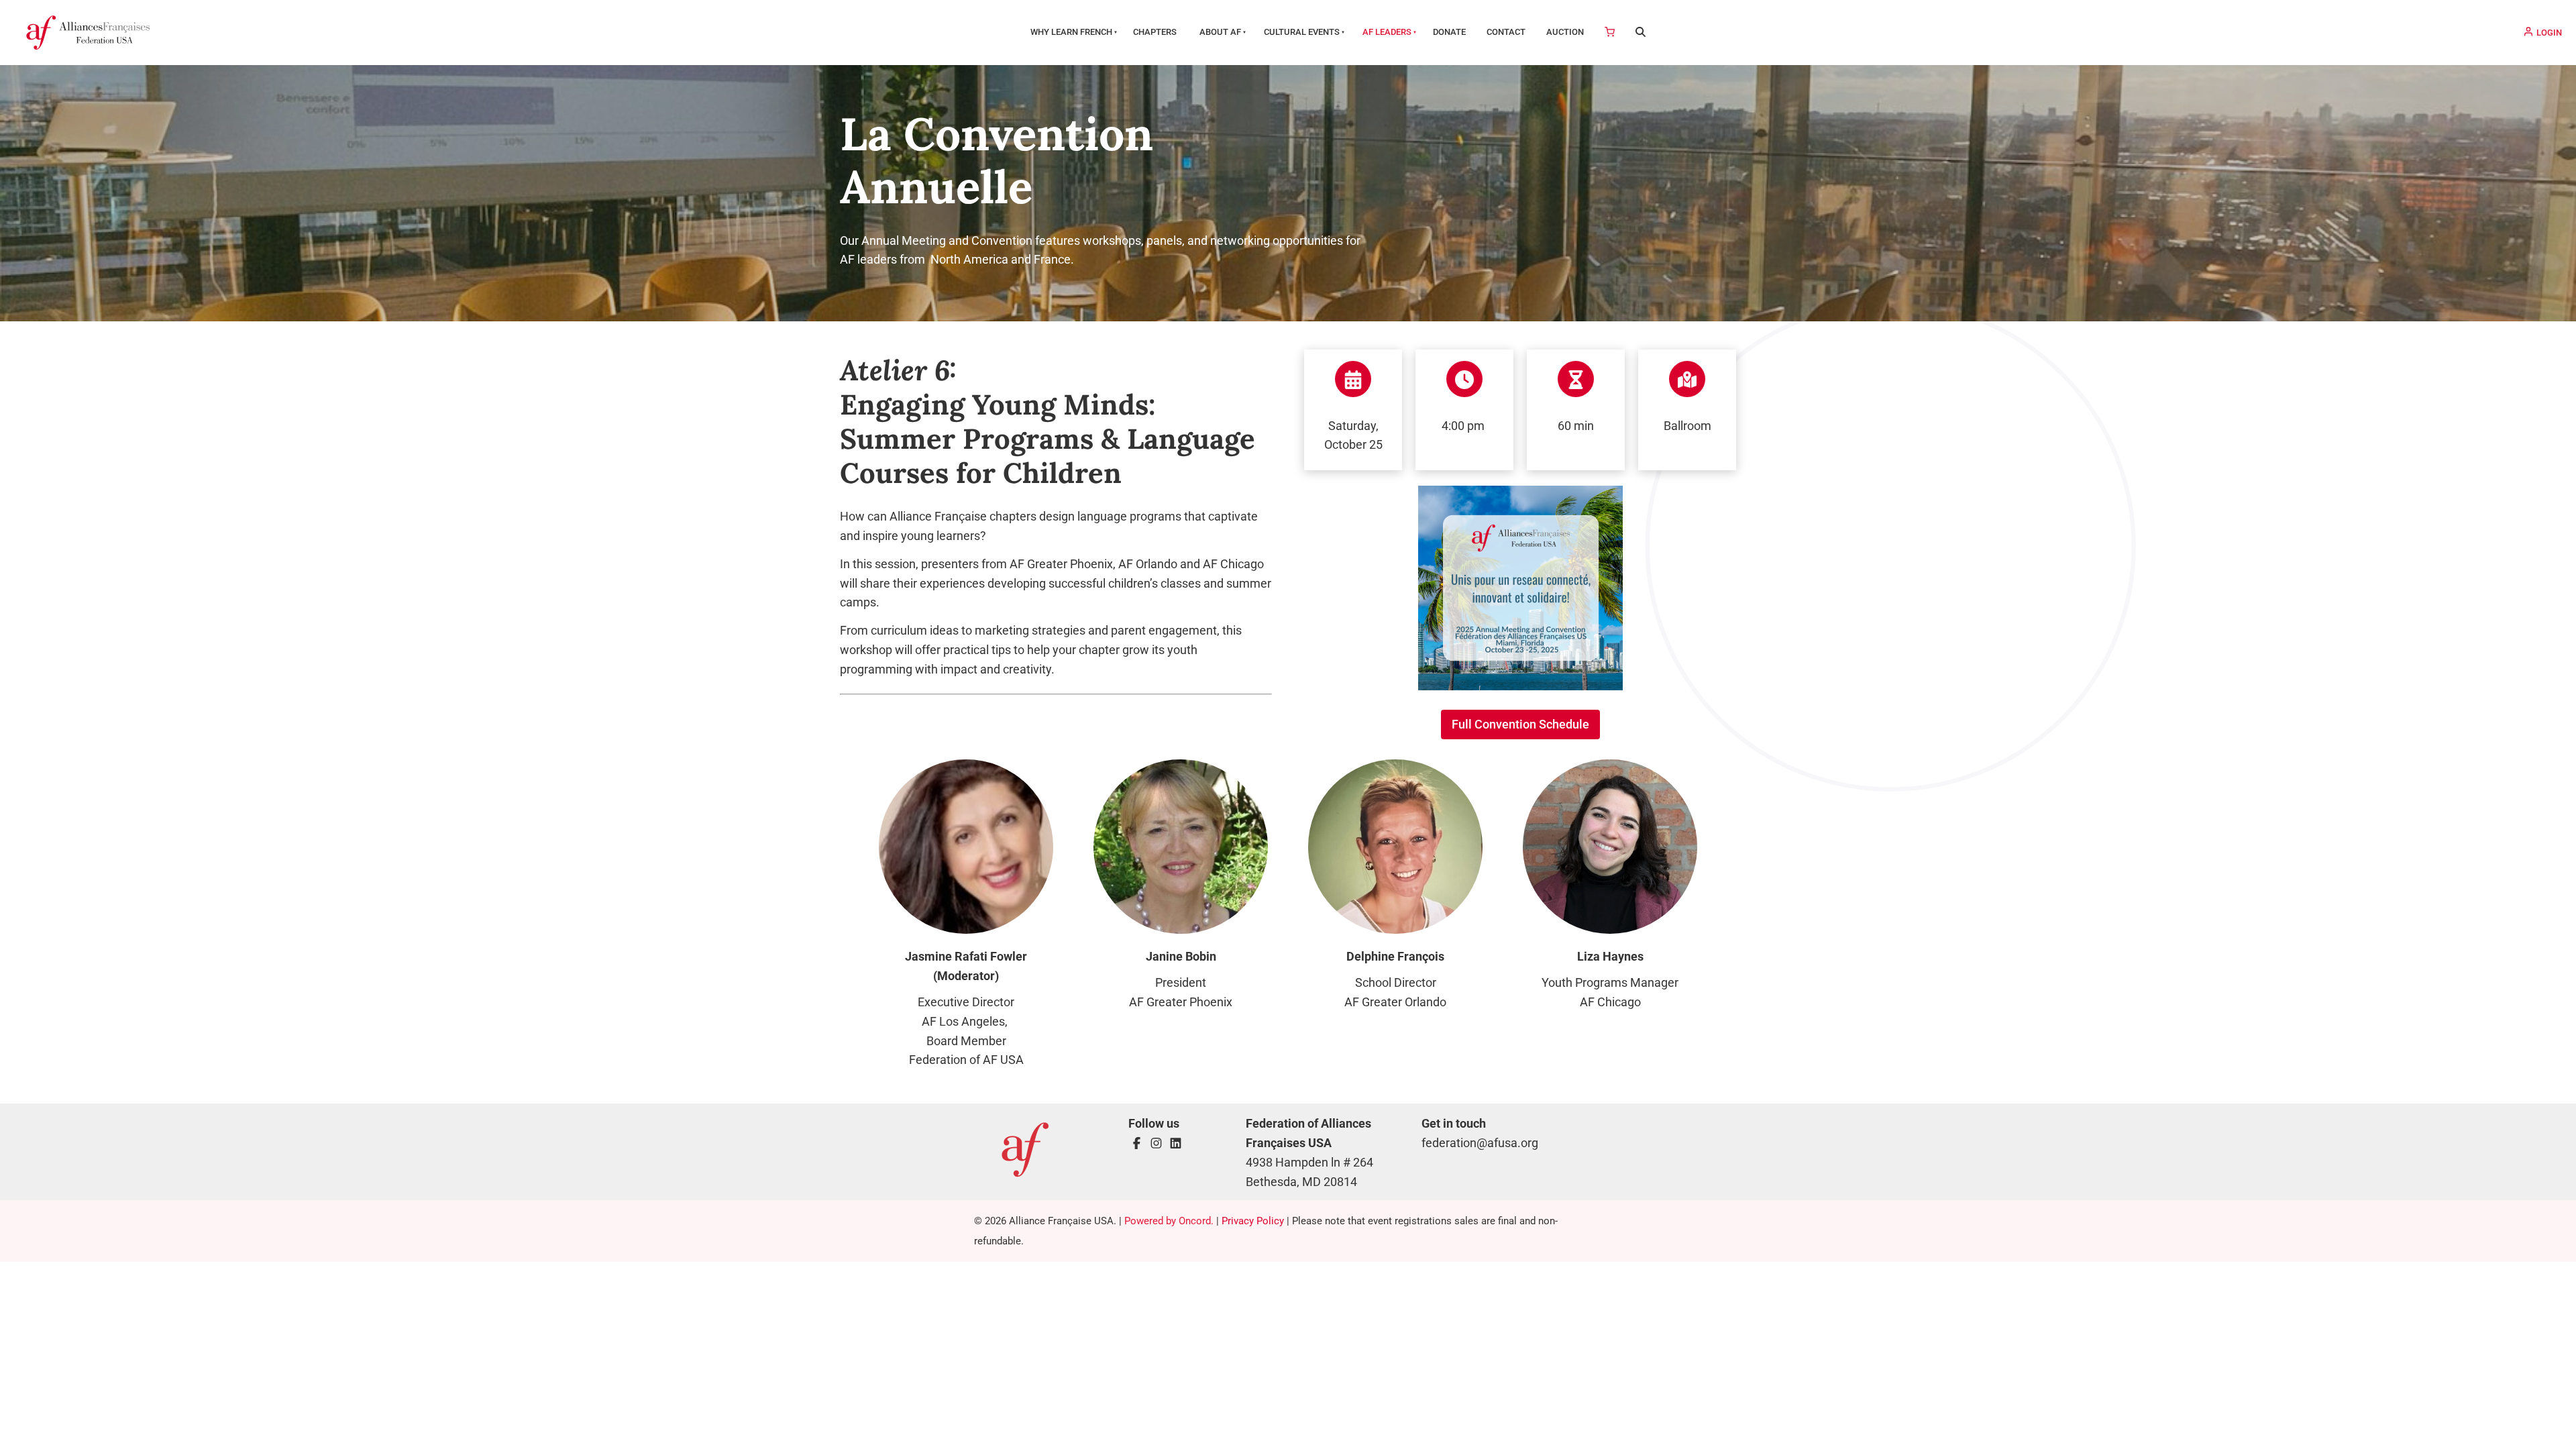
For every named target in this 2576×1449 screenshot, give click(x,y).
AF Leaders (1387, 32)
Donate (1449, 32)
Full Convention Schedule (1520, 719)
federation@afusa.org (1480, 1143)
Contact (1506, 32)
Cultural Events (1302, 32)
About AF (1220, 32)
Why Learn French (1071, 32)
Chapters (1155, 32)
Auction (1565, 32)
